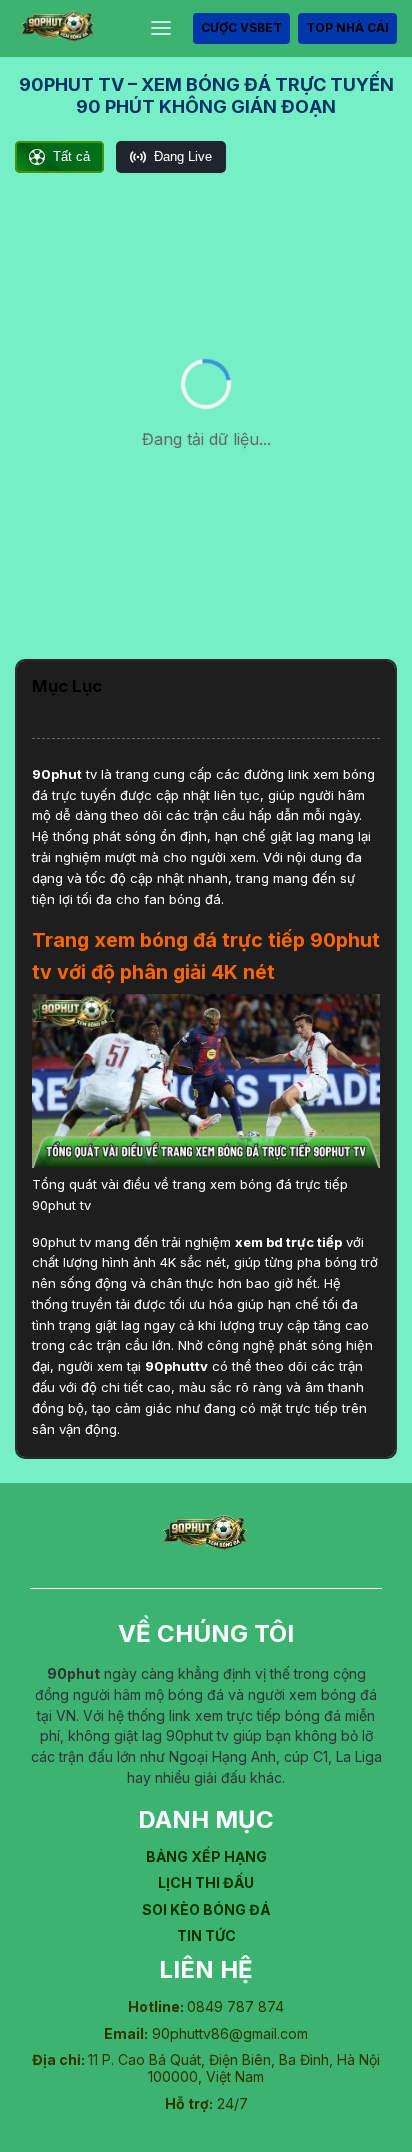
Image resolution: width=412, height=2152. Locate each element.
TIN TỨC (206, 1935)
